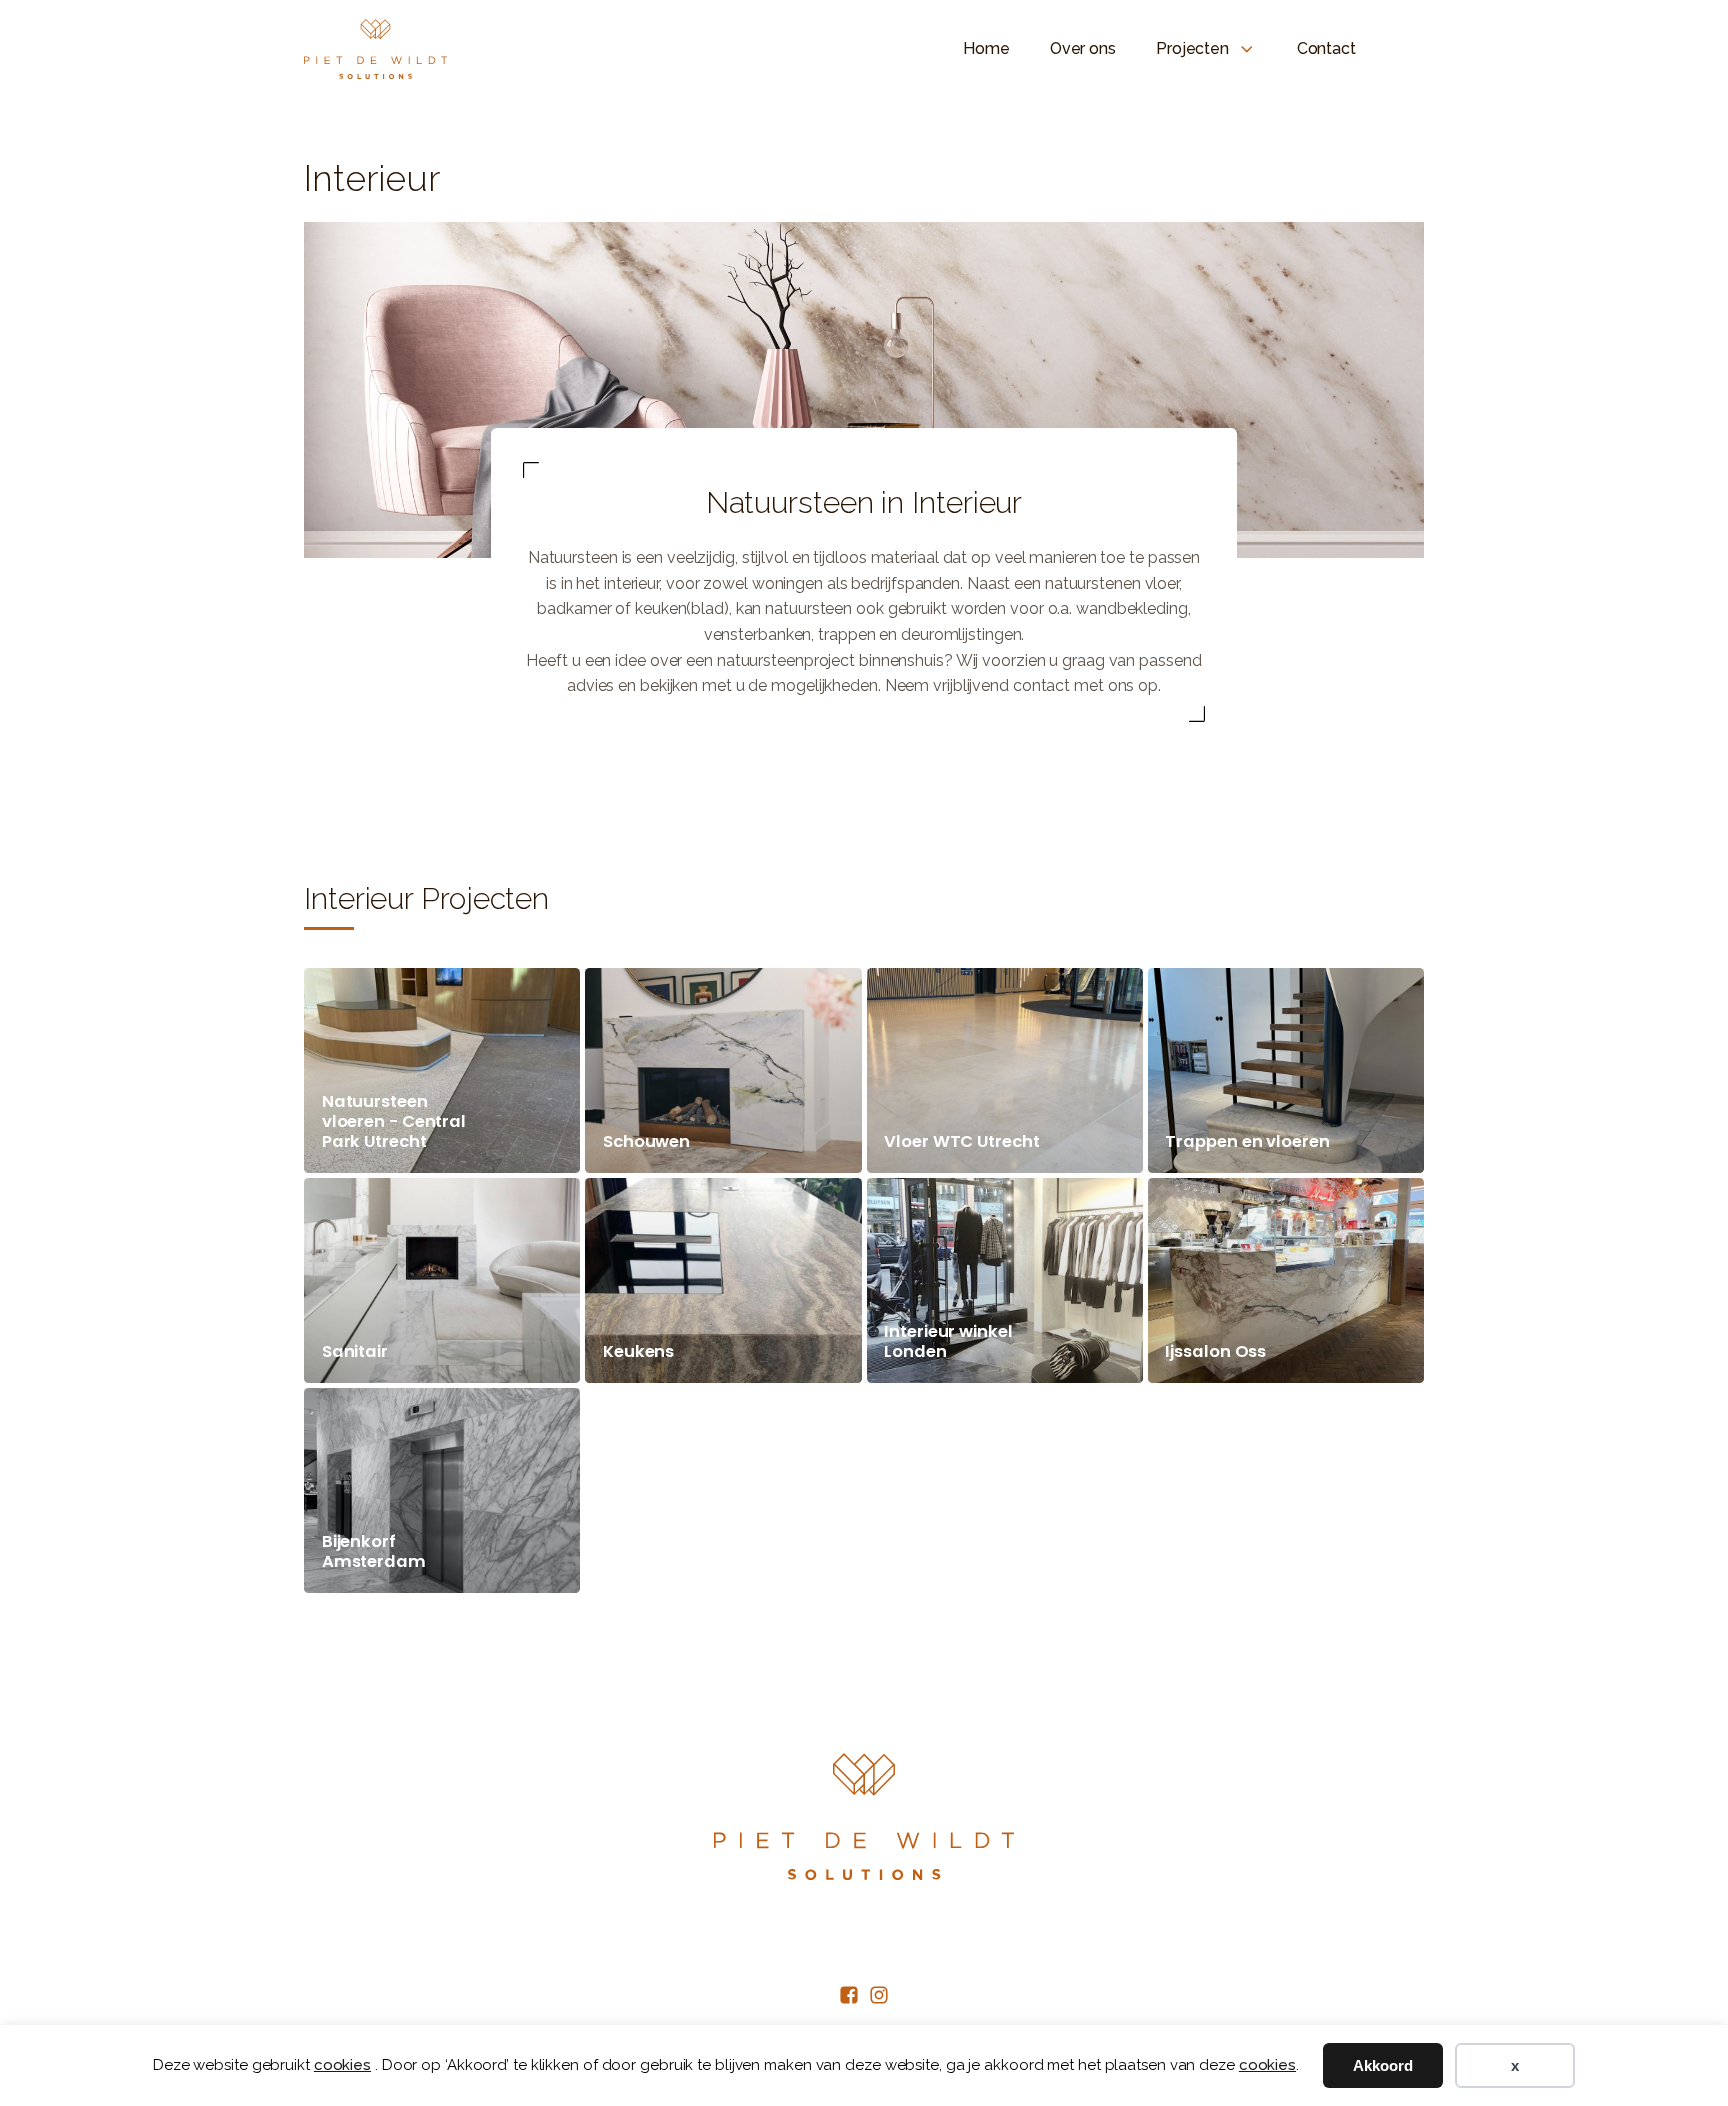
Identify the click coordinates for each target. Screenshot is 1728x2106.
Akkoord (1383, 2065)
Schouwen (646, 1141)
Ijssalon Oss (1215, 1351)
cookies (342, 2065)
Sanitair (355, 1351)
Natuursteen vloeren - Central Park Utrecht (394, 1121)
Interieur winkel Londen (948, 1341)
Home (986, 48)
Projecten (1192, 48)
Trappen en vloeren (1247, 1141)
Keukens (638, 1351)
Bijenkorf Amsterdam (374, 1551)
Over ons (1083, 48)
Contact (1326, 48)
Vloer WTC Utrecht (961, 1141)
